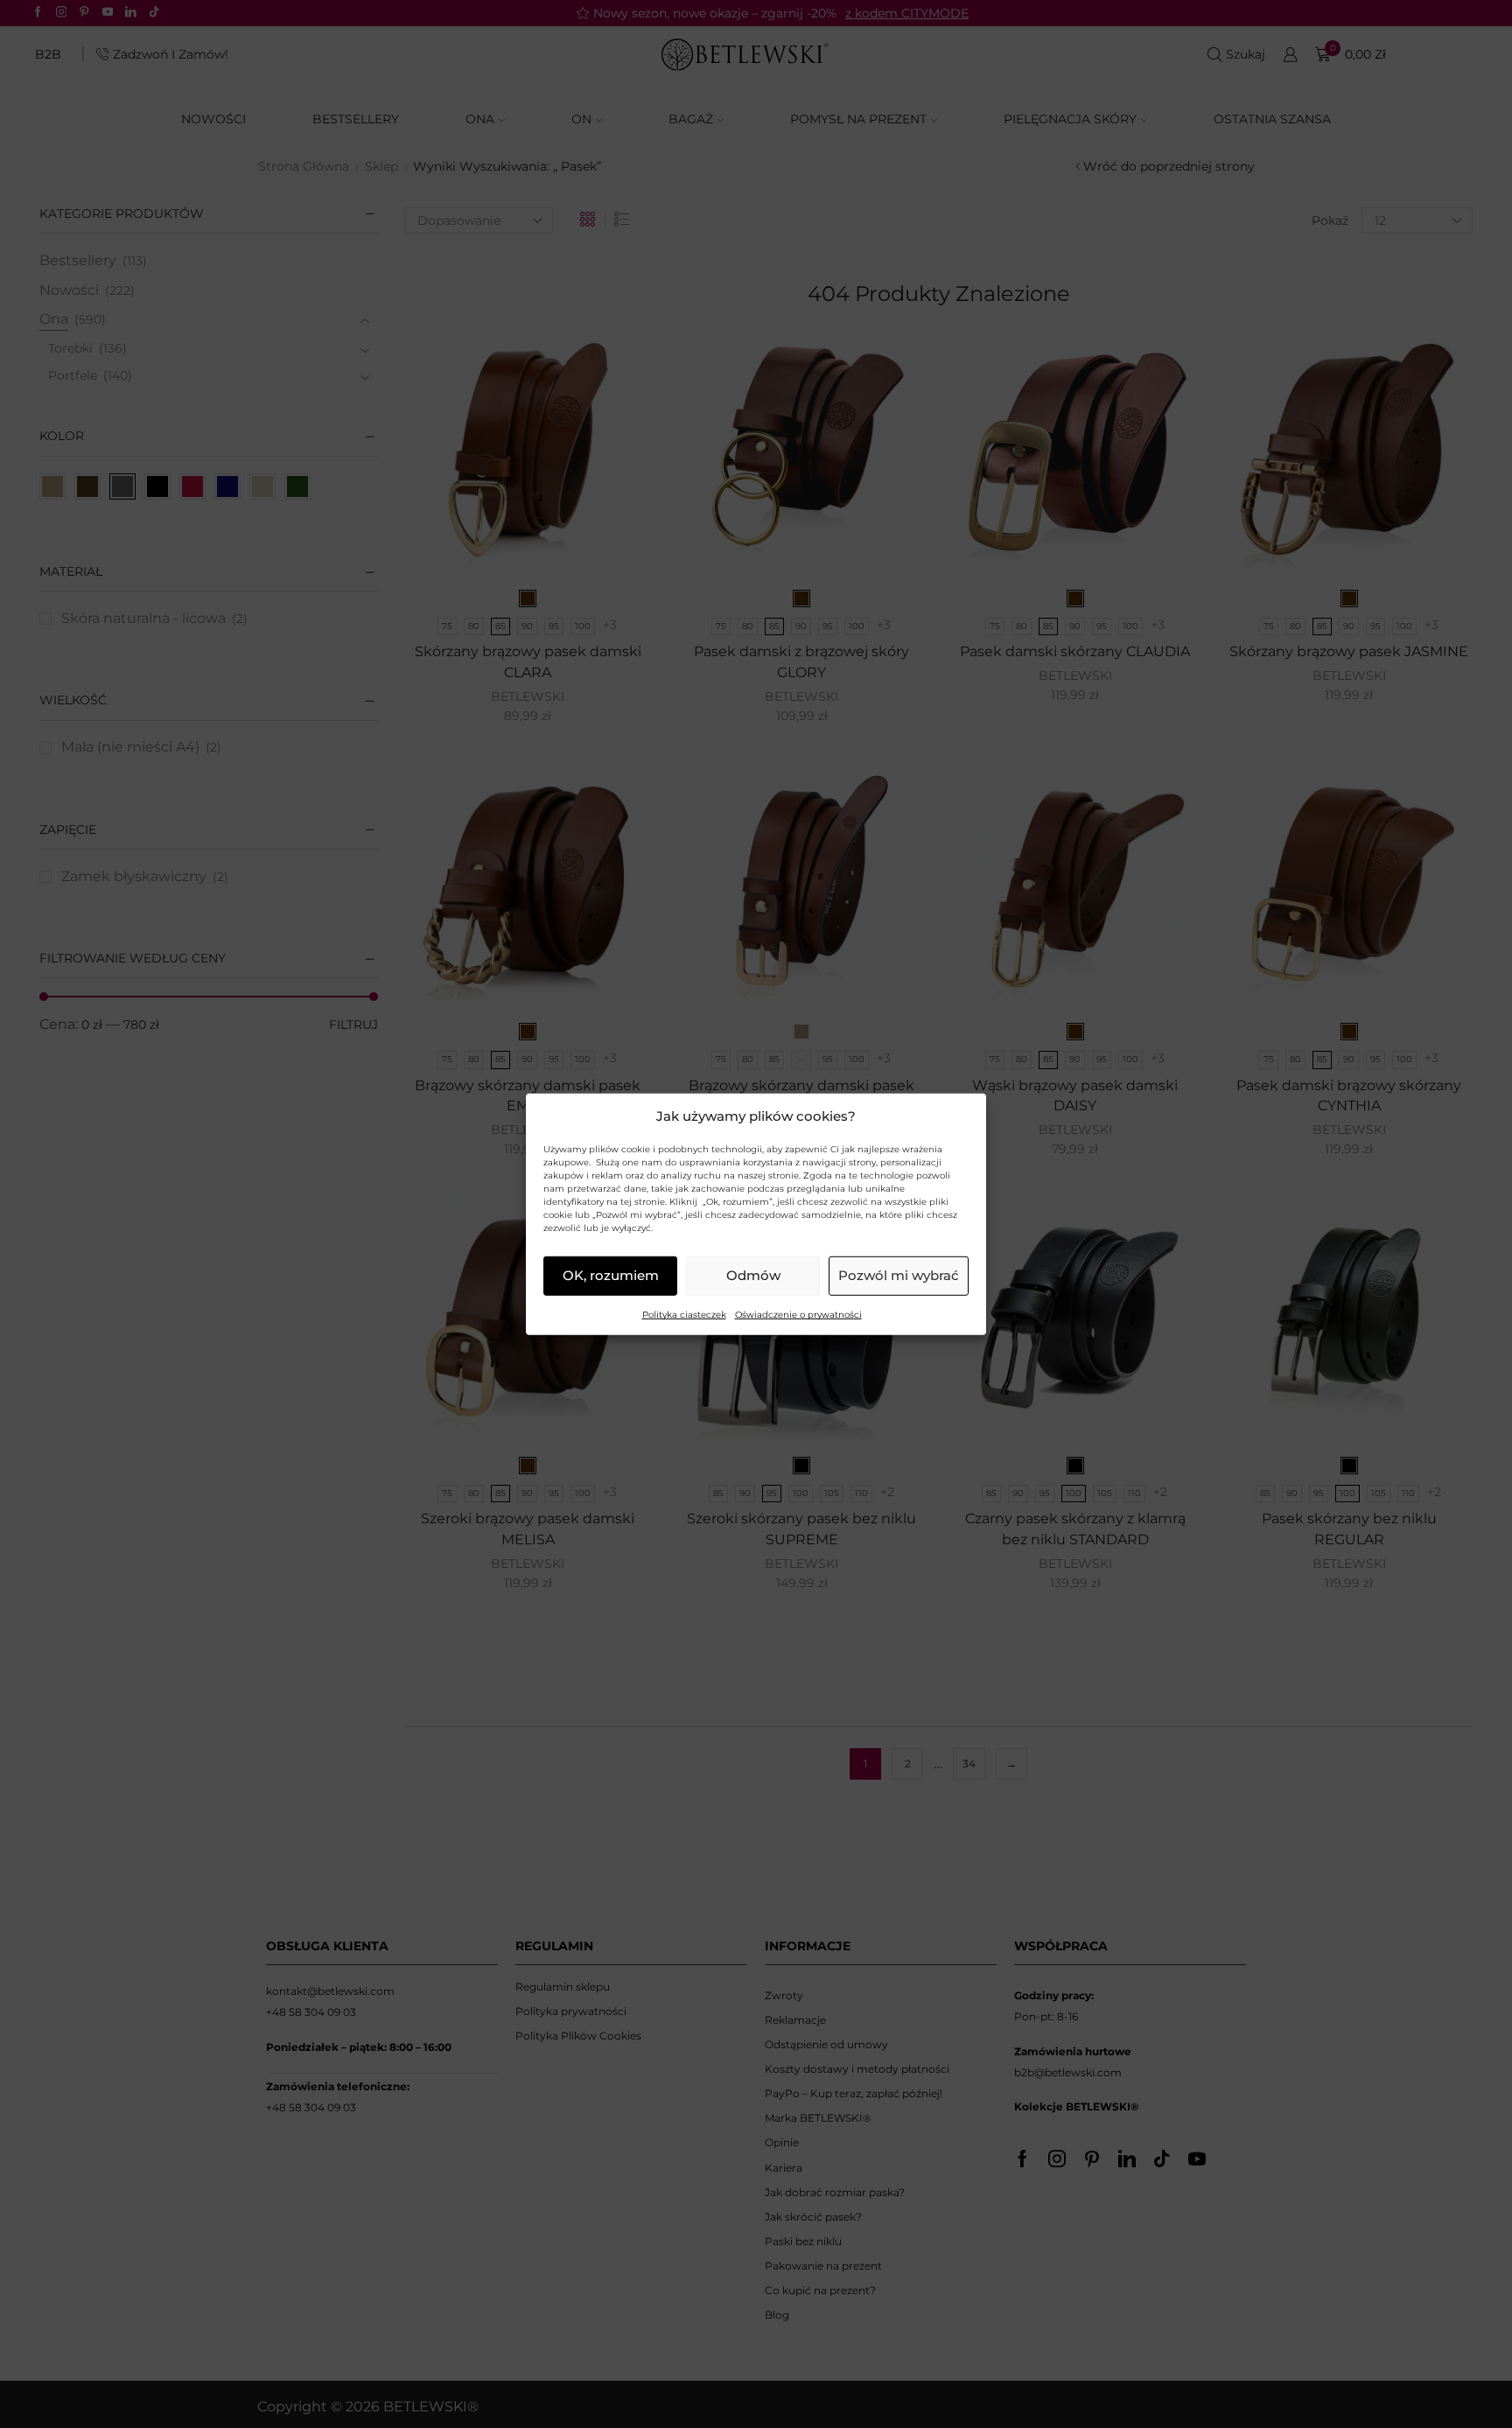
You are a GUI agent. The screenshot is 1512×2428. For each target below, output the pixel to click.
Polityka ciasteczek (684, 1315)
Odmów (753, 1275)
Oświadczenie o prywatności (798, 1315)
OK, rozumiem (611, 1275)
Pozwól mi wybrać (899, 1275)
